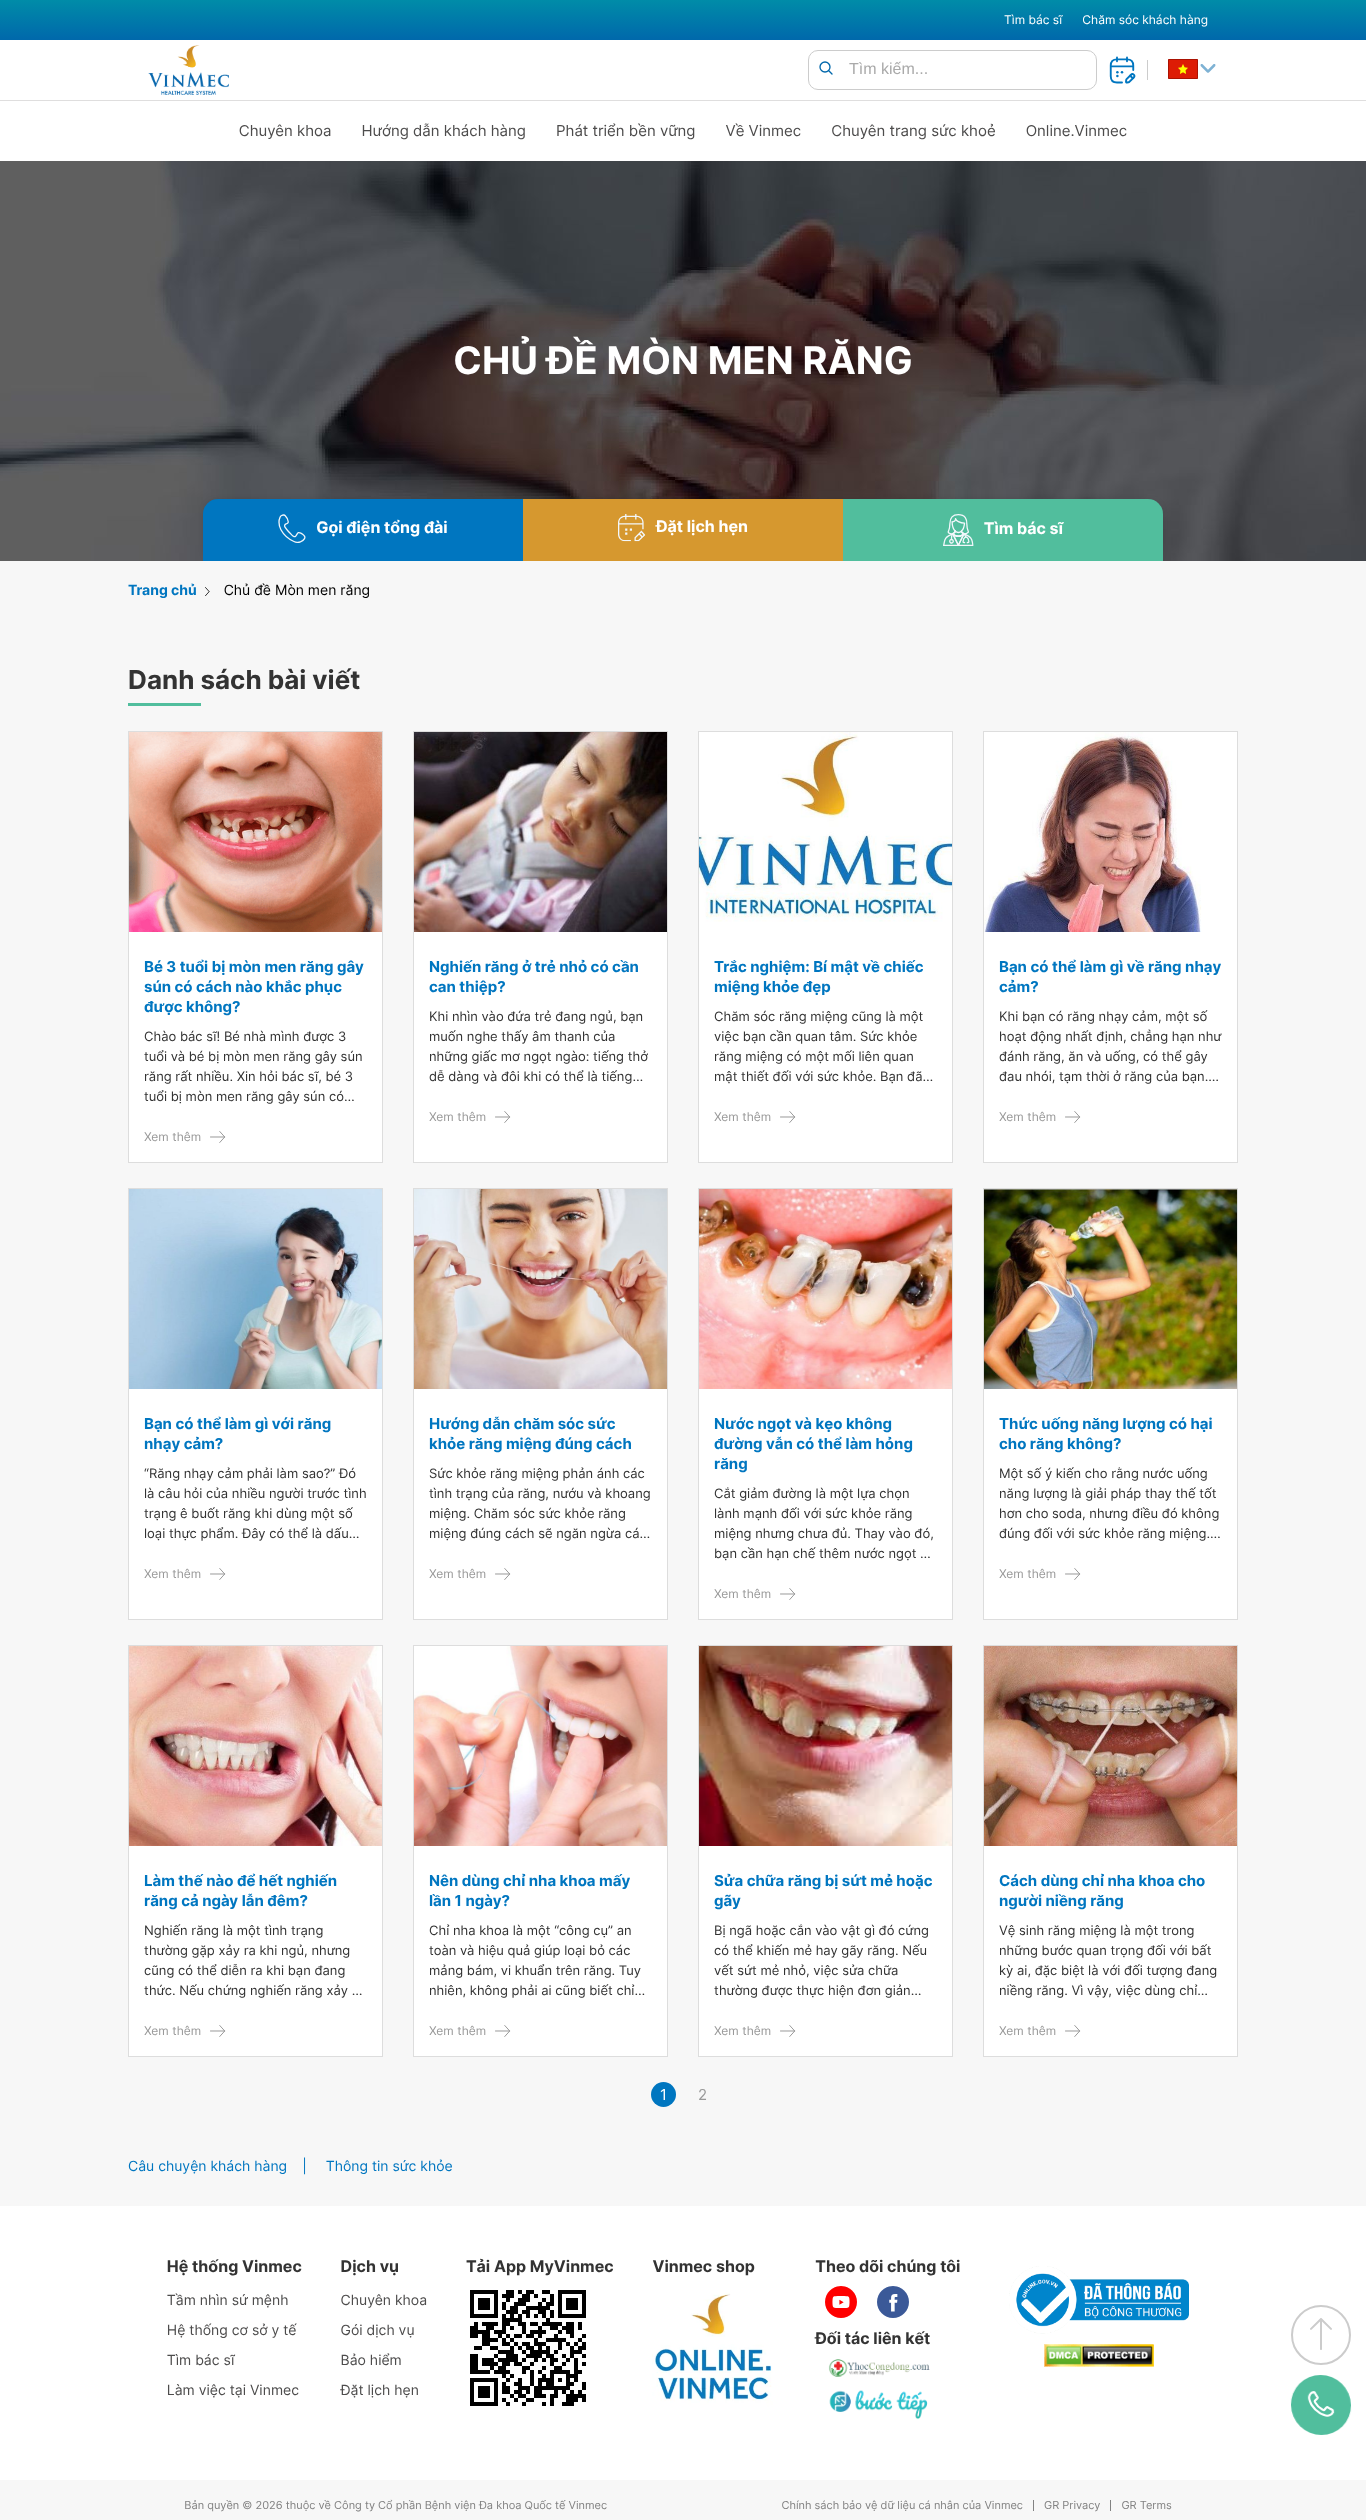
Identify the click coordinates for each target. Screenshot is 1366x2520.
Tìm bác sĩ (1033, 19)
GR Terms (1146, 2505)
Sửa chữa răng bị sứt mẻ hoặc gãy (823, 1890)
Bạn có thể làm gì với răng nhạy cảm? (237, 1433)
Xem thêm (172, 1136)
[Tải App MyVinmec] (528, 2348)
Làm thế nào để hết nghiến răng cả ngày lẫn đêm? (240, 1890)
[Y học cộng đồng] (880, 2368)
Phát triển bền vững (626, 130)
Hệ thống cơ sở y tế (232, 2330)
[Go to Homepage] (188, 70)
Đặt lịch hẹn (380, 2390)
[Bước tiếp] (880, 2404)
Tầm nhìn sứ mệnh (228, 2300)
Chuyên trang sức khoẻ (913, 130)
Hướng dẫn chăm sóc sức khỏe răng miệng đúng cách (530, 1433)
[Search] (826, 69)
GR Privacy (1072, 2505)
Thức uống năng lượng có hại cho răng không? (1106, 1433)
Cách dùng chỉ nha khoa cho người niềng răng (1102, 1890)
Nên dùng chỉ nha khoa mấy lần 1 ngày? (529, 1890)
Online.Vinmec (1077, 130)
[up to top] (1321, 2335)
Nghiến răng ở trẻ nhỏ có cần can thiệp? (534, 976)
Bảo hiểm (371, 2360)
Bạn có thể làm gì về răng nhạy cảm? (1110, 976)
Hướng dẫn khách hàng (444, 130)
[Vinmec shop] (714, 2348)
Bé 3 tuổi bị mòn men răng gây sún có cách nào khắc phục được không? (254, 986)
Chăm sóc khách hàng (1145, 19)
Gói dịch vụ (378, 2330)
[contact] (1321, 2405)
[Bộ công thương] (1099, 2300)
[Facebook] (893, 2302)
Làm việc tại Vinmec (233, 2390)
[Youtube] (841, 2302)
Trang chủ (162, 590)
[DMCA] (1099, 2355)
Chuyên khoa (285, 130)
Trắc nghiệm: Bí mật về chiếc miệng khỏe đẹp (819, 976)
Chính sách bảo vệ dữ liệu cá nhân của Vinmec (902, 2505)
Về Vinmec (764, 130)
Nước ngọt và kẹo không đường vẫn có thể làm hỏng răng (813, 1443)
